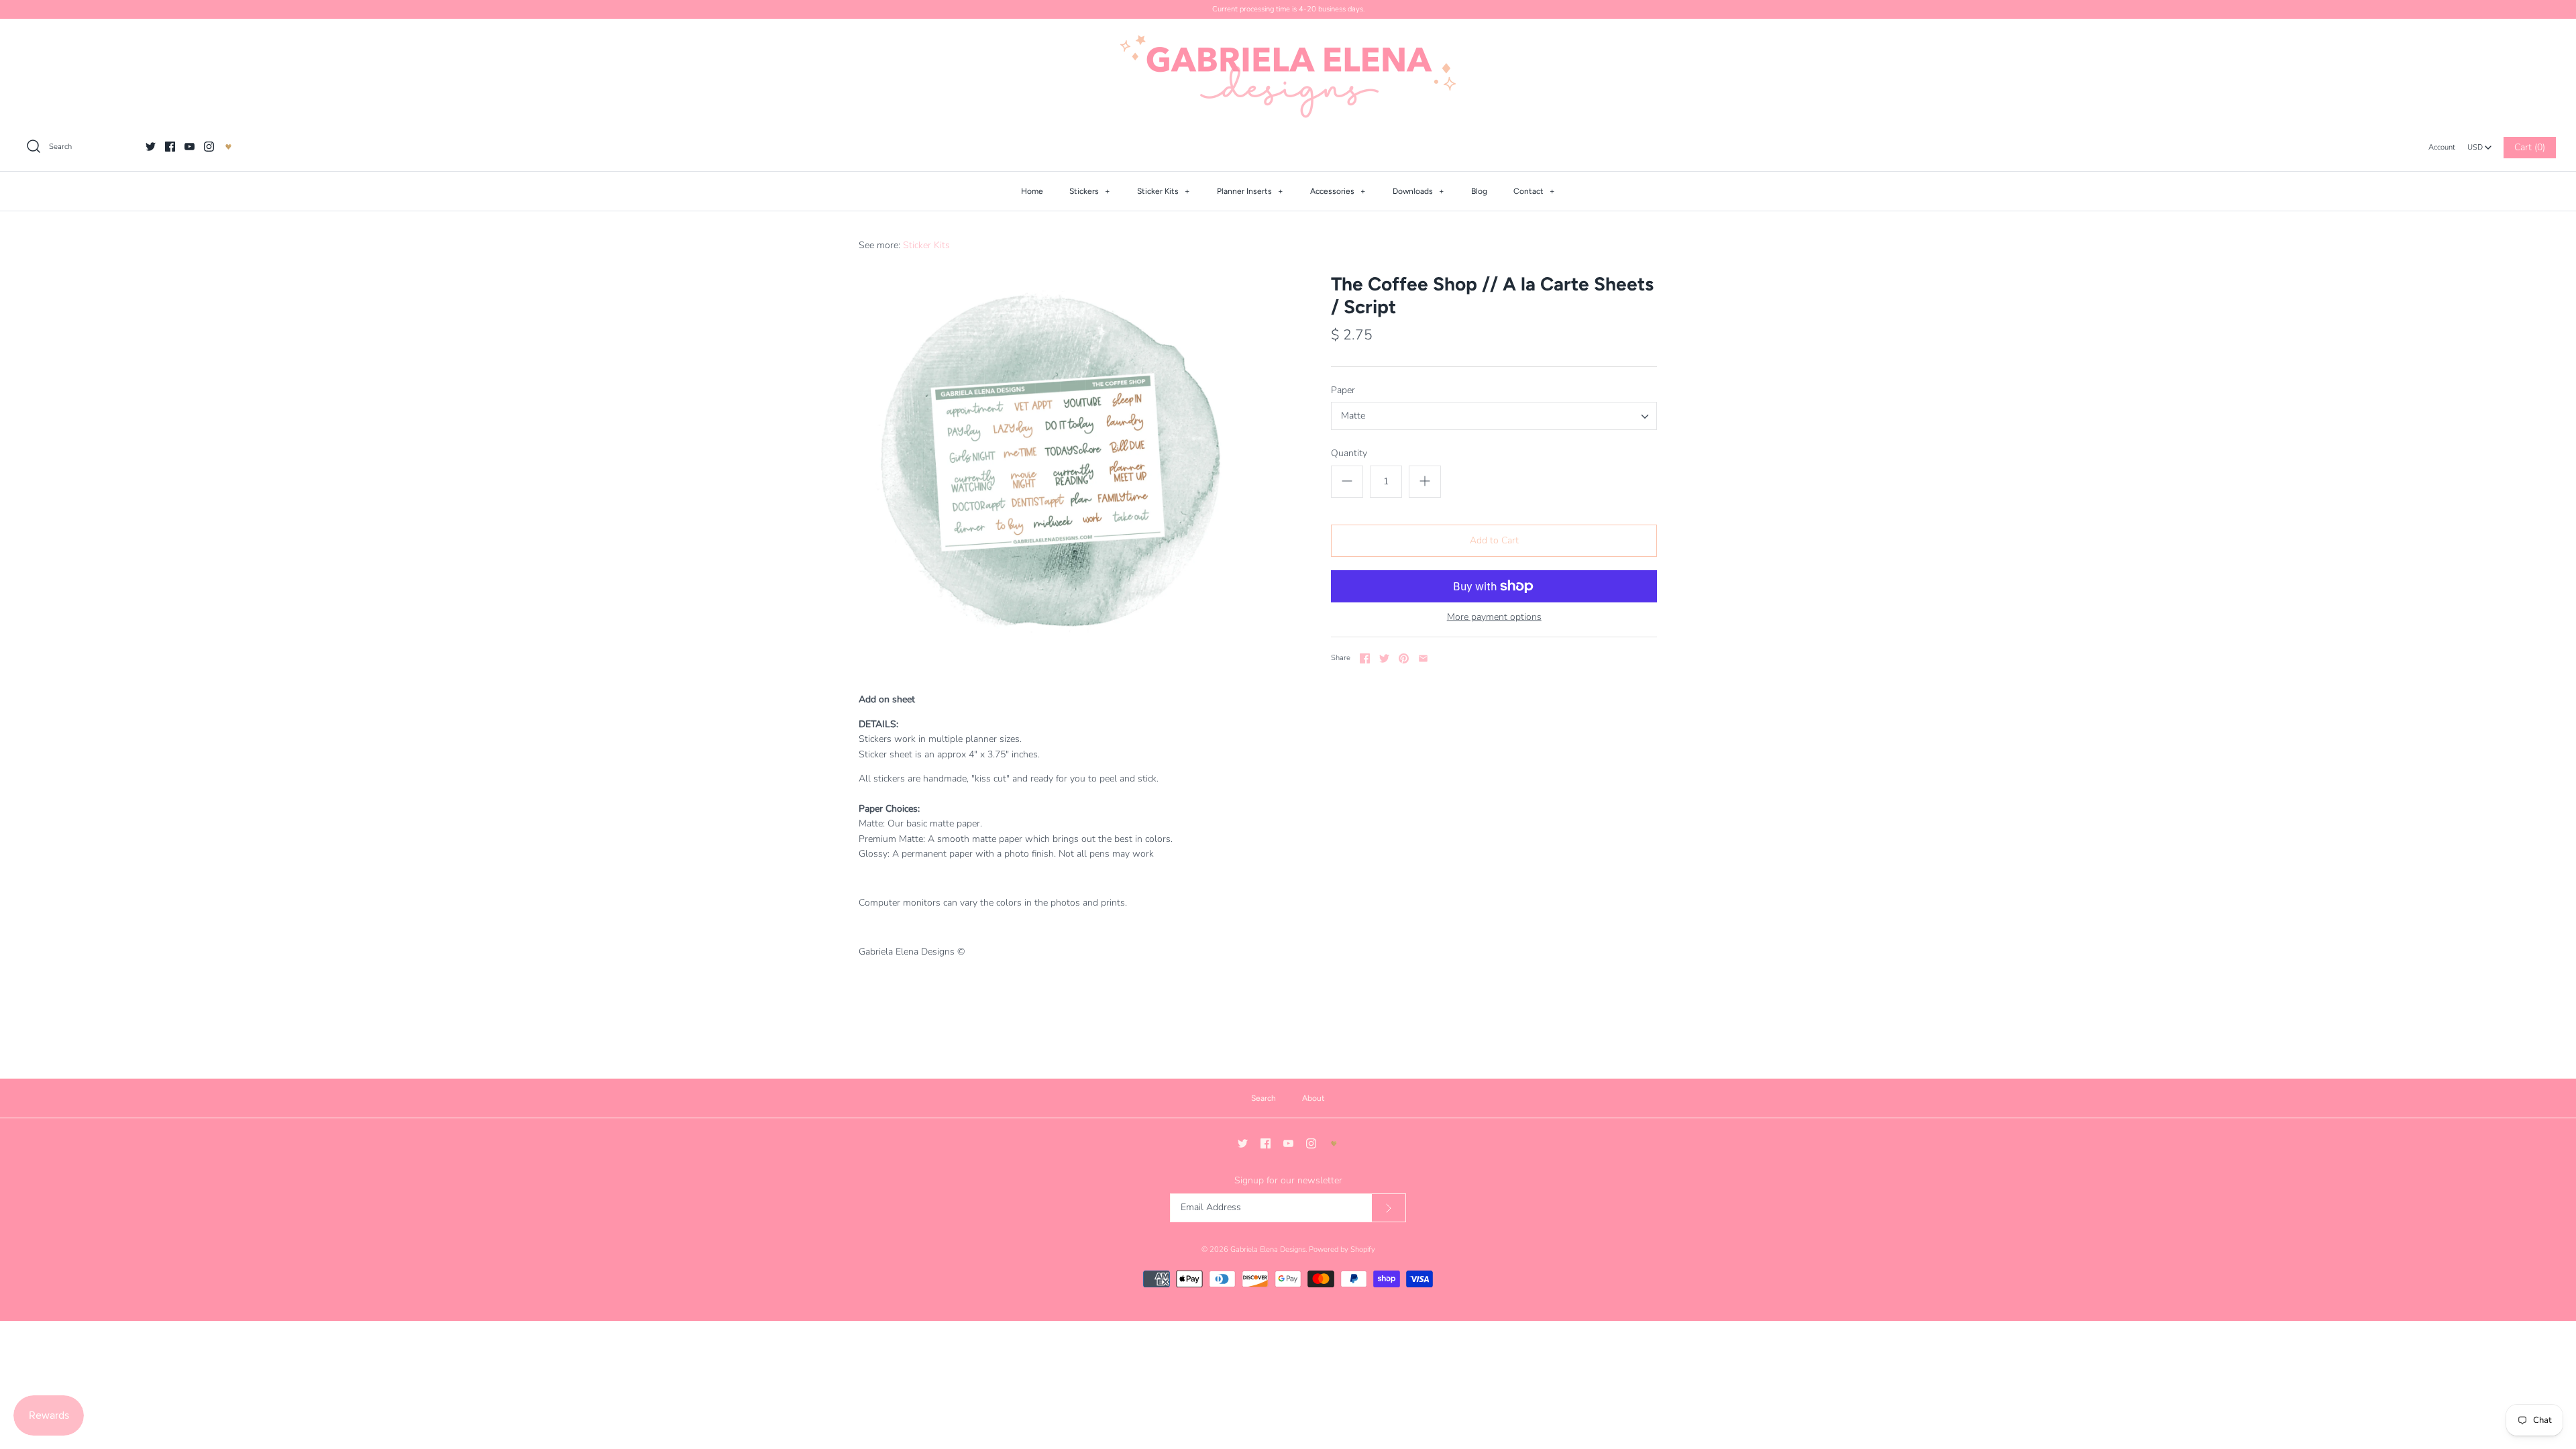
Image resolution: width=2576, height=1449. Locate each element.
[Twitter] (151, 147)
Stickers (1090, 191)
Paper (1343, 390)
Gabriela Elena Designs (1268, 1249)
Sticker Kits (1164, 191)
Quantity (1349, 453)
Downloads (1418, 191)
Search (1264, 1098)
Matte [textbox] (1353, 416)
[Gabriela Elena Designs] (1288, 76)
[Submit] (1389, 1208)
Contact (1534, 191)
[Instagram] (209, 147)
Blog (1479, 191)
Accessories (1338, 191)
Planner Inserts (1250, 191)
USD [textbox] (2480, 144)
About (1313, 1098)
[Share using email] (1423, 658)
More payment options (1494, 618)
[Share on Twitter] (1384, 658)
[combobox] (2479, 144)
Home (1032, 191)
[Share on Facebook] (1365, 658)
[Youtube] (190, 147)
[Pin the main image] (1404, 658)
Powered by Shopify (1342, 1249)
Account (2442, 147)
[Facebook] (170, 147)
